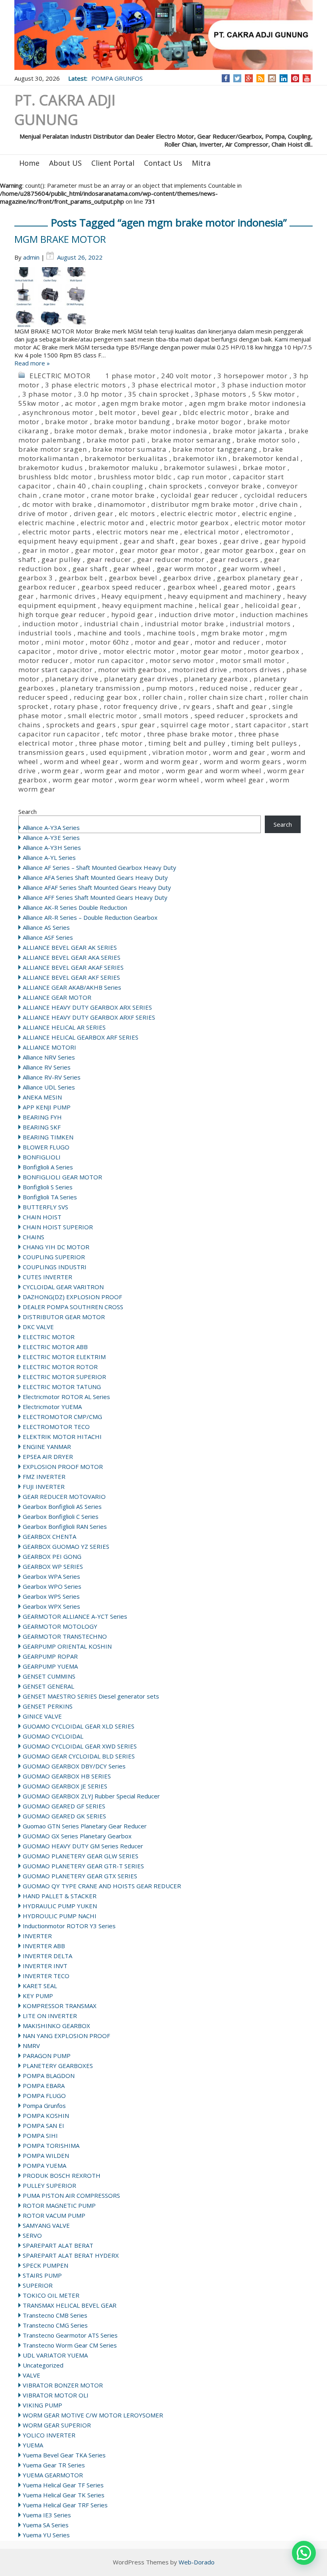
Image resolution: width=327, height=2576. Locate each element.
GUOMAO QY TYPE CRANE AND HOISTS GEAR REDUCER (102, 1886)
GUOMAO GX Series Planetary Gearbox (77, 1836)
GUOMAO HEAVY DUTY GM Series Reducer (83, 1846)
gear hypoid (285, 541)
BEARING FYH (42, 1117)
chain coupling (117, 486)
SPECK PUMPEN (45, 2265)
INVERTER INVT (45, 1966)
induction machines (274, 614)
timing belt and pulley (187, 743)
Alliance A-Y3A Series (51, 828)
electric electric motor (198, 513)
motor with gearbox (132, 670)
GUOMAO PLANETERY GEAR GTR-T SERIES (83, 1866)
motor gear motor (211, 651)
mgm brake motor (232, 633)
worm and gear (239, 752)
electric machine (47, 523)
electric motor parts (57, 532)
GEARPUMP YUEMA (50, 1666)
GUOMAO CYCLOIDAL (53, 1736)
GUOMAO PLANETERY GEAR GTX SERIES (80, 1876)
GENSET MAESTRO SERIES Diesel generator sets (91, 1696)
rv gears (197, 706)
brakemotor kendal (266, 458)
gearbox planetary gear (258, 578)
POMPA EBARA (44, 2086)
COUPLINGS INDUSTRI (55, 1267)
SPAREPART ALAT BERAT (58, 2245)
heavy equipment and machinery (225, 596)
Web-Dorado (197, 2562)
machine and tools (109, 633)
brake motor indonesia (168, 431)
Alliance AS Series (46, 927)
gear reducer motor (171, 559)
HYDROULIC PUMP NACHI (60, 1916)
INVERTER (37, 1936)
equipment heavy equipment (68, 541)
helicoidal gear (271, 605)
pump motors (170, 688)
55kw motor (39, 403)
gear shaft (90, 569)
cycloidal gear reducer (200, 495)
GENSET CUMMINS (49, 1676)
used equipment (118, 752)
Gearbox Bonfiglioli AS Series (62, 1506)
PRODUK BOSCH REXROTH (62, 2175)
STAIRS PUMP (42, 2275)
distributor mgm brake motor (203, 504)
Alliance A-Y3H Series (52, 847)
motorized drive (200, 670)
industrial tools (45, 633)
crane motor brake (123, 495)
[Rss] (260, 78)
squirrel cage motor (195, 725)
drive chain (279, 504)
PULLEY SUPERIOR (49, 2185)
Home (29, 163)
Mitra (201, 163)
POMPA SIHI (40, 2135)
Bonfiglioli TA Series (50, 1197)
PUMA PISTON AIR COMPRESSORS (71, 2195)
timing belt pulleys (264, 743)
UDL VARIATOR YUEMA (55, 2355)
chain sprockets (176, 486)
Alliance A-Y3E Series (51, 837)
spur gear (138, 725)
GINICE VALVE (42, 1716)
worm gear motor (83, 780)
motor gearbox (273, 651)
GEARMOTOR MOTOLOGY (60, 1626)
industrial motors (260, 624)
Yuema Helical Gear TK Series (64, 2495)
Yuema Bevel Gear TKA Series (64, 2455)
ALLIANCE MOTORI (49, 1047)
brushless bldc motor (55, 477)
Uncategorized (43, 2365)
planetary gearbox (216, 679)
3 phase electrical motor (173, 385)
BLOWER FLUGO (46, 1147)
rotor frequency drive (141, 706)
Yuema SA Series (46, 2525)
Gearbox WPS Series (51, 1596)
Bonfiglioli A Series (48, 1167)
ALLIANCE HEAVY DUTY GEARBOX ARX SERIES (87, 1007)
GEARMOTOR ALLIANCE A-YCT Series (75, 1616)
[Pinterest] (295, 78)
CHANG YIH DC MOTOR (56, 1247)
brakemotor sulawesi (200, 467)
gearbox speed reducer (121, 587)
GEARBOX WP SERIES (53, 1566)
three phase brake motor (190, 734)
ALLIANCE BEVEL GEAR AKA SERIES (72, 957)
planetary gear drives (141, 679)
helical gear (219, 605)
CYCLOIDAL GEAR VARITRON (63, 1287)
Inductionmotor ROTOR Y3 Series (69, 1926)
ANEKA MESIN (42, 1097)
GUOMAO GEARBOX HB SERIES (67, 1776)
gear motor (94, 550)
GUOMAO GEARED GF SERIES (64, 1806)
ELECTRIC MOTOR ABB (55, 1347)
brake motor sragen (52, 449)
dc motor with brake (57, 504)
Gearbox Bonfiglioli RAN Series (65, 1526)
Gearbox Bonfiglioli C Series (61, 1516)
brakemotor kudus (51, 467)
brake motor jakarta (248, 431)
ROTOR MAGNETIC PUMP (59, 2205)
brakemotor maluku (123, 467)
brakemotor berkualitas (126, 458)
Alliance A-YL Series (49, 857)
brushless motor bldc (135, 477)
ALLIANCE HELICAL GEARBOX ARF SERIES (81, 1037)
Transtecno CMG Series (55, 2325)
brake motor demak (89, 431)
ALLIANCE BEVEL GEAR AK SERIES (70, 947)
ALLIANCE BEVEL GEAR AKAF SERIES (73, 967)
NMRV (31, 2046)
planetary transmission (100, 688)
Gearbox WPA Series (51, 1576)
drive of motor (43, 513)
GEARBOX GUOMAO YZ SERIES (66, 1546)
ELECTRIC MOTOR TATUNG (62, 1387)
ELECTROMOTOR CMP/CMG (62, 1417)
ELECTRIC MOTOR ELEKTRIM (64, 1357)
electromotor (267, 532)
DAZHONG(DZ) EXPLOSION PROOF (72, 1297)
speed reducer (219, 715)
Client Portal (113, 163)
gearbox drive (187, 578)
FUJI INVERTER (44, 1486)
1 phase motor (130, 376)
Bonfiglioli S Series (48, 1187)
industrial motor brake (184, 624)
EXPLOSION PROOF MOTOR (63, 1467)
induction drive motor (197, 614)
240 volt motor (186, 376)
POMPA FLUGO (44, 2096)
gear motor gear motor (159, 550)
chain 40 (72, 486)
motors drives (257, 670)
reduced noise (224, 688)
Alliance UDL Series (49, 1087)
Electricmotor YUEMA (52, 1407)
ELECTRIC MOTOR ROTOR (60, 1367)
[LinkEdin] (284, 78)
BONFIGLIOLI (42, 1157)
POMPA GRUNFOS (117, 78)
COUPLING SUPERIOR (54, 1257)
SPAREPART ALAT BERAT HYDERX (71, 2255)
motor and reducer (227, 642)
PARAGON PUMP (47, 2056)
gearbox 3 (36, 578)
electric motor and (112, 523)
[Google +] (249, 78)
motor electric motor (139, 651)
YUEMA (33, 2445)
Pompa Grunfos (44, 2106)
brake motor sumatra (130, 449)
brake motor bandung (132, 422)
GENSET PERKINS (48, 1706)
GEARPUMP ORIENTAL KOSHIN (67, 1646)
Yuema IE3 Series (47, 2515)
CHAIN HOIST (42, 1217)
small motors (166, 715)
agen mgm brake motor (142, 403)
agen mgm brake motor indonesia (248, 403)
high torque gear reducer (62, 614)
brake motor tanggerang (215, 449)
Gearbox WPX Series (51, 1606)
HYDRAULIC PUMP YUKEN (60, 1906)
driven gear (94, 513)
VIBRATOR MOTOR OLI (56, 2395)
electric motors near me (137, 532)
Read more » (32, 363)
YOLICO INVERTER (49, 2435)
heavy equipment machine (148, 605)
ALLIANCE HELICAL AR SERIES (64, 1027)
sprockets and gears (81, 725)
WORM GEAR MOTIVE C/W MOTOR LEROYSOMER (93, 2415)
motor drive (77, 651)
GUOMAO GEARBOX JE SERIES (65, 1786)
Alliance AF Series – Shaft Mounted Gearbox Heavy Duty (99, 867)
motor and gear (162, 642)
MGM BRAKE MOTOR (60, 239)
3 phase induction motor (264, 385)
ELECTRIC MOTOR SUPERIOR (64, 1377)
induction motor (50, 624)
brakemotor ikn (200, 458)
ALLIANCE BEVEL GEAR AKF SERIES (71, 977)
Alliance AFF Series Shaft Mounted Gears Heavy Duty (95, 897)
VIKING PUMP (42, 2405)
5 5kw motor (274, 394)
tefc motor (124, 734)
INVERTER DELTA (47, 1956)
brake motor (67, 422)
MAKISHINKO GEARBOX (56, 2026)
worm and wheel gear (81, 761)
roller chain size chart (226, 697)
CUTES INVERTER (47, 1277)
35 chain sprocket (159, 394)
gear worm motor (187, 569)
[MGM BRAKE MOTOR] (163, 297)
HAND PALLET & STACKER (60, 1896)
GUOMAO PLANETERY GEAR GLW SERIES (81, 1856)
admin (31, 257)
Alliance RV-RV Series (52, 1077)
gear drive (241, 541)
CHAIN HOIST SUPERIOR (58, 1227)
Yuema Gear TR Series (54, 2465)
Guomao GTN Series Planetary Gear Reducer (85, 1826)
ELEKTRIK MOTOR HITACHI (62, 1437)
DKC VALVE (38, 1327)
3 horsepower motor (252, 376)
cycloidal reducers (276, 495)
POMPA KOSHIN (46, 2116)
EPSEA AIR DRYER (48, 1457)
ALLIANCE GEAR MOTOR (57, 997)
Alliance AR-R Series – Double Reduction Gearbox (90, 917)
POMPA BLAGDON (49, 2076)
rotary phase (76, 706)
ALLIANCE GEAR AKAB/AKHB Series (72, 987)
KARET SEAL (40, 1986)
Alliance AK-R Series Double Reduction (75, 907)
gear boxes (199, 541)
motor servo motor (182, 660)
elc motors (137, 513)
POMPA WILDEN (46, 2155)
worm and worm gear (161, 761)
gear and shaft (149, 541)
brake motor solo (266, 440)
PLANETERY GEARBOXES (58, 2066)
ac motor (80, 403)
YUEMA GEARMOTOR (53, 2475)
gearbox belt (81, 578)
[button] (304, 2553)
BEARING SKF (42, 1127)
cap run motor (202, 477)
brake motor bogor (209, 422)
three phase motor (111, 743)
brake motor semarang (191, 440)
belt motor (117, 412)
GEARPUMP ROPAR (50, 1656)
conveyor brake (234, 486)
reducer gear (276, 688)
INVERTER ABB (44, 1946)
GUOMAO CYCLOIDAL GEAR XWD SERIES (80, 1746)
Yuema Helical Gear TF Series (63, 2485)
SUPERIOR (38, 2285)
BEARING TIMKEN (48, 1137)
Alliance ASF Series (48, 937)
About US (65, 163)
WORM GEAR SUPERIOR (57, 2425)
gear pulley (61, 559)
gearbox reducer (47, 587)
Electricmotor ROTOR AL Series (66, 1397)
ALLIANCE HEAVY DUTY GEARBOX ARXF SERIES (89, 1017)
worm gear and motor (122, 771)
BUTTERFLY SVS (45, 1207)
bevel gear (160, 412)
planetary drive (72, 679)
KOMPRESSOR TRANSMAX (60, 2006)
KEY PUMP (38, 1996)
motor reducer (43, 660)
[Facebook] (226, 78)
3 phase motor (47, 394)
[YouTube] (307, 78)
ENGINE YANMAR (47, 1447)
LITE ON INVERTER (50, 2016)
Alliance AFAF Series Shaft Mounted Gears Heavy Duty (97, 887)
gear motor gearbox (239, 550)
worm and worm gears (242, 761)
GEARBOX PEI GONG (52, 1556)
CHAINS (33, 1237)
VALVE (32, 2375)
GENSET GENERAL (48, 1686)
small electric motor (102, 715)
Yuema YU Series (46, 2535)
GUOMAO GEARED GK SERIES (64, 1816)
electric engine (267, 513)
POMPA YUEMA (44, 2165)
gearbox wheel (193, 587)
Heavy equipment (132, 596)
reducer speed (43, 697)
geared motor (247, 587)
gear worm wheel (252, 569)
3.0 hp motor (100, 394)
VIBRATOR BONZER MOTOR (63, 2385)
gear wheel (132, 569)
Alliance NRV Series (49, 1057)
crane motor (64, 495)
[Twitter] (237, 78)
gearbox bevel (133, 578)
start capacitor (261, 725)
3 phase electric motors (85, 385)
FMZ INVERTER (44, 1477)
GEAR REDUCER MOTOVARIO (64, 1496)
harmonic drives (68, 596)
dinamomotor (122, 504)
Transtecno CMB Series (55, 2315)
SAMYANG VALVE (46, 2225)
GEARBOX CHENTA (49, 1536)
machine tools (171, 633)
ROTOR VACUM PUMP (54, 2215)
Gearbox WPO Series (52, 1586)
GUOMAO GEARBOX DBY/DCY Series (74, 1766)
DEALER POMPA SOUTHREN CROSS (73, 1307)
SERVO (32, 2235)
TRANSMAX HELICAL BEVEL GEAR (70, 2305)
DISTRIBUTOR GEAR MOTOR (64, 1317)
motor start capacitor (55, 670)
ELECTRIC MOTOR (60, 376)
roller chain (163, 697)
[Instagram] (272, 78)
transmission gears (51, 752)
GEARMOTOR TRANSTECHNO (65, 1636)
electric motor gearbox (189, 523)
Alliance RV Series (47, 1067)
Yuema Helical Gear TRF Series (65, 2505)
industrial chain (112, 624)
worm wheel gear (234, 780)
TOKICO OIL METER (51, 2295)
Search (28, 812)
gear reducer (109, 559)
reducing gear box (105, 697)
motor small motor (252, 660)
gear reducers (234, 559)
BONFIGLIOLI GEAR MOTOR (62, 1177)
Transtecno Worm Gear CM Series (70, 2345)
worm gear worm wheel (159, 780)
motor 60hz (109, 642)
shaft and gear (242, 706)
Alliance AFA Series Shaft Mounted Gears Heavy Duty (95, 877)
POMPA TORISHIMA (51, 2145)
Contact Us (163, 163)
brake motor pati (116, 440)
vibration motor (180, 752)
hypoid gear (132, 614)
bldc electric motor (216, 412)
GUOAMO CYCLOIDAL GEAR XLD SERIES (79, 1726)
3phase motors (220, 394)
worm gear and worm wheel (214, 771)
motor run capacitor (109, 660)
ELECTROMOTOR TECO (56, 1427)
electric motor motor (270, 523)
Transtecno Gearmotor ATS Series (70, 2335)
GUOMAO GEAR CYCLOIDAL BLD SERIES (79, 1756)
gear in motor (46, 550)
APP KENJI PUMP (47, 1107)
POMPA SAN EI (43, 2125)
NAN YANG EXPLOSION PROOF (66, 2036)
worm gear (60, 771)
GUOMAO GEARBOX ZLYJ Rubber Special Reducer (91, 1796)
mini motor (64, 642)
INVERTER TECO (46, 1976)
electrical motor (212, 532)
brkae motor (264, 467)
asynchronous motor (58, 412)
